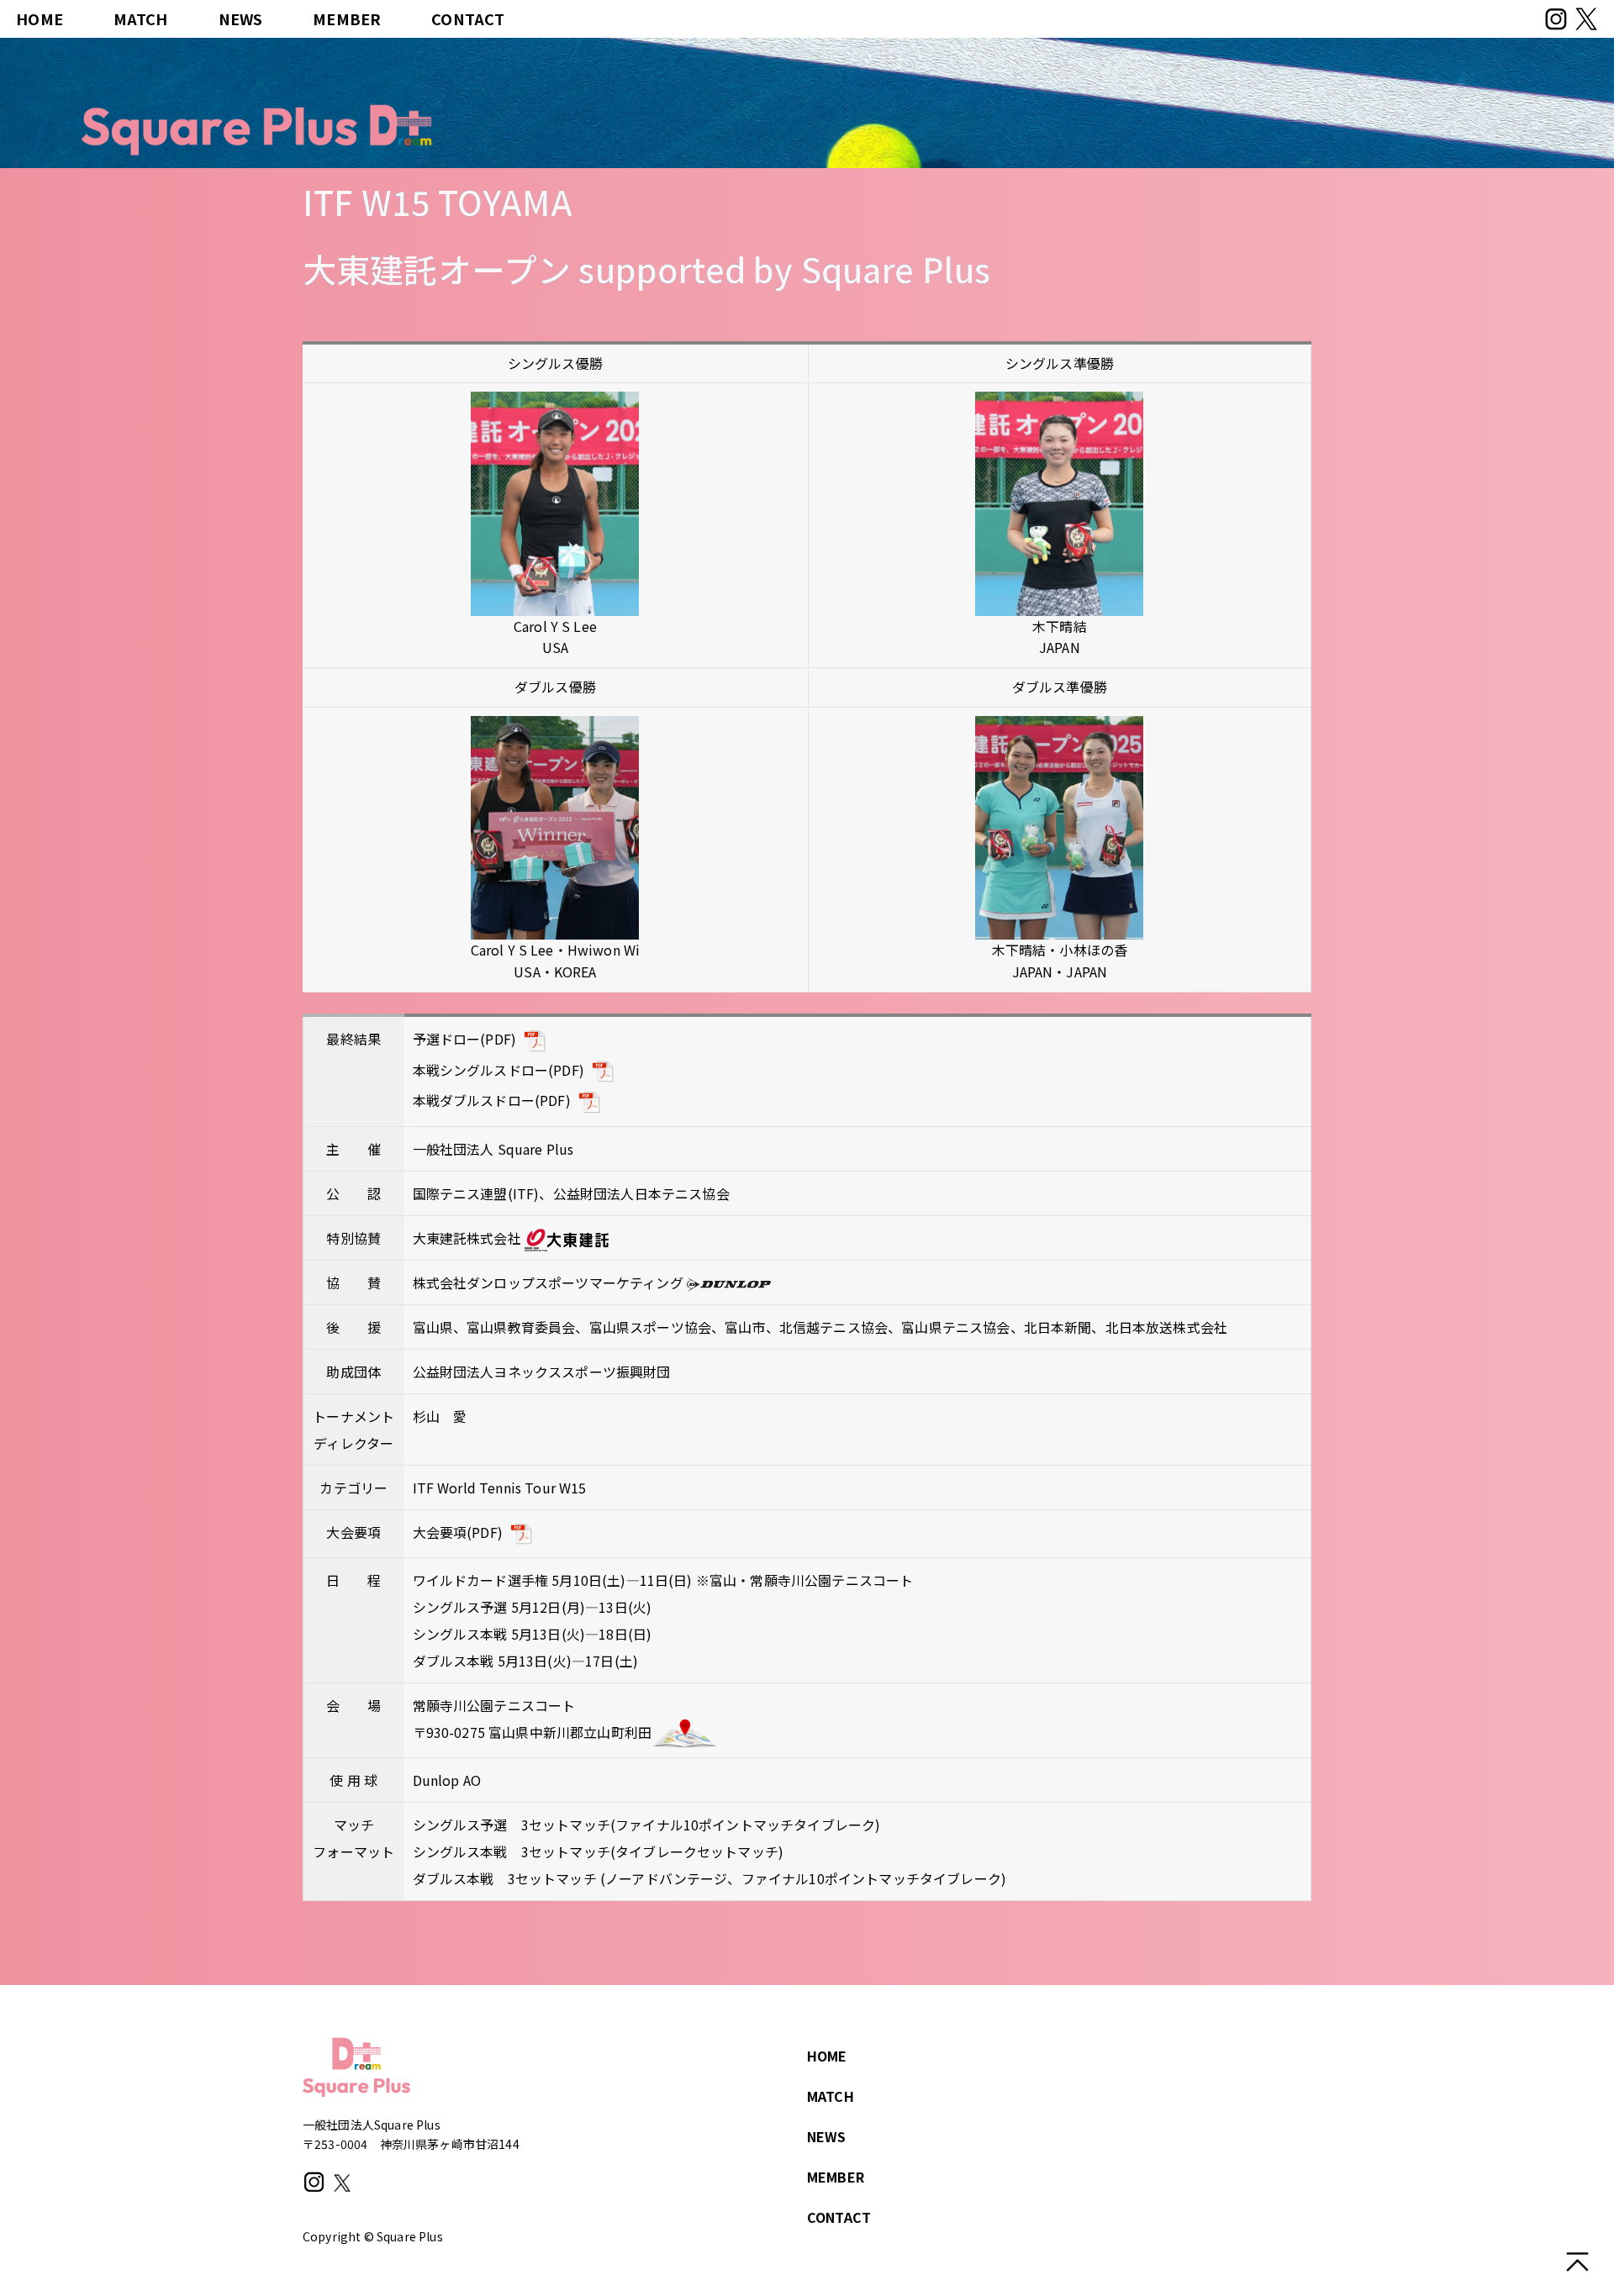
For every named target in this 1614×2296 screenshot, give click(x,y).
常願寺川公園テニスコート (494, 1705)
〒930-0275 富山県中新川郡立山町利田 (533, 1732)
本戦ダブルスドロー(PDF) (492, 1100)
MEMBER (347, 18)
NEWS (241, 18)
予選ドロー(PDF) (465, 1039)
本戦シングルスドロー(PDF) (498, 1070)
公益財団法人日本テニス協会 (641, 1193)
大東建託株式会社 (469, 1238)
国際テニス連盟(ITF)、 (483, 1193)
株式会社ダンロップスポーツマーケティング (550, 1282)
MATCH (141, 18)
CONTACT (468, 18)
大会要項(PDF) (458, 1532)
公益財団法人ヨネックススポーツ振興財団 (542, 1372)
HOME (40, 18)
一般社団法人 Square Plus (493, 1149)
